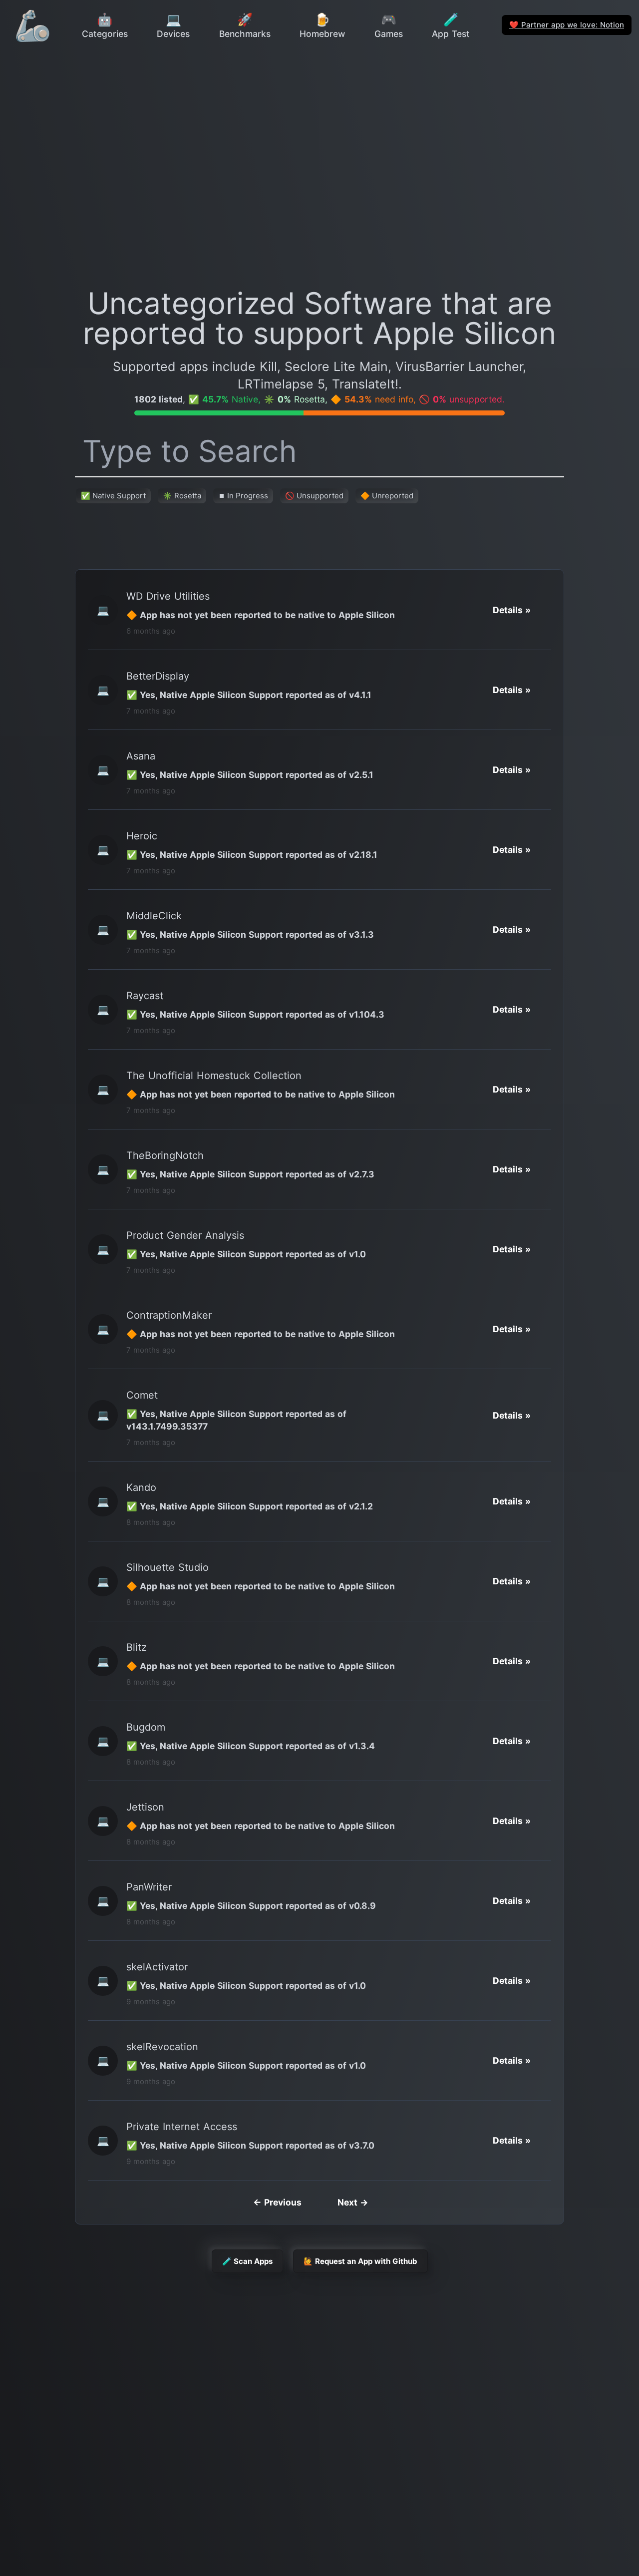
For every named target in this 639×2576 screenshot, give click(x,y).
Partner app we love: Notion (567, 25)
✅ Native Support (113, 496)
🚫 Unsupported (314, 496)
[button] (512, 610)
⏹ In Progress (243, 496)
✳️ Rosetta (182, 496)
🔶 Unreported (387, 496)
